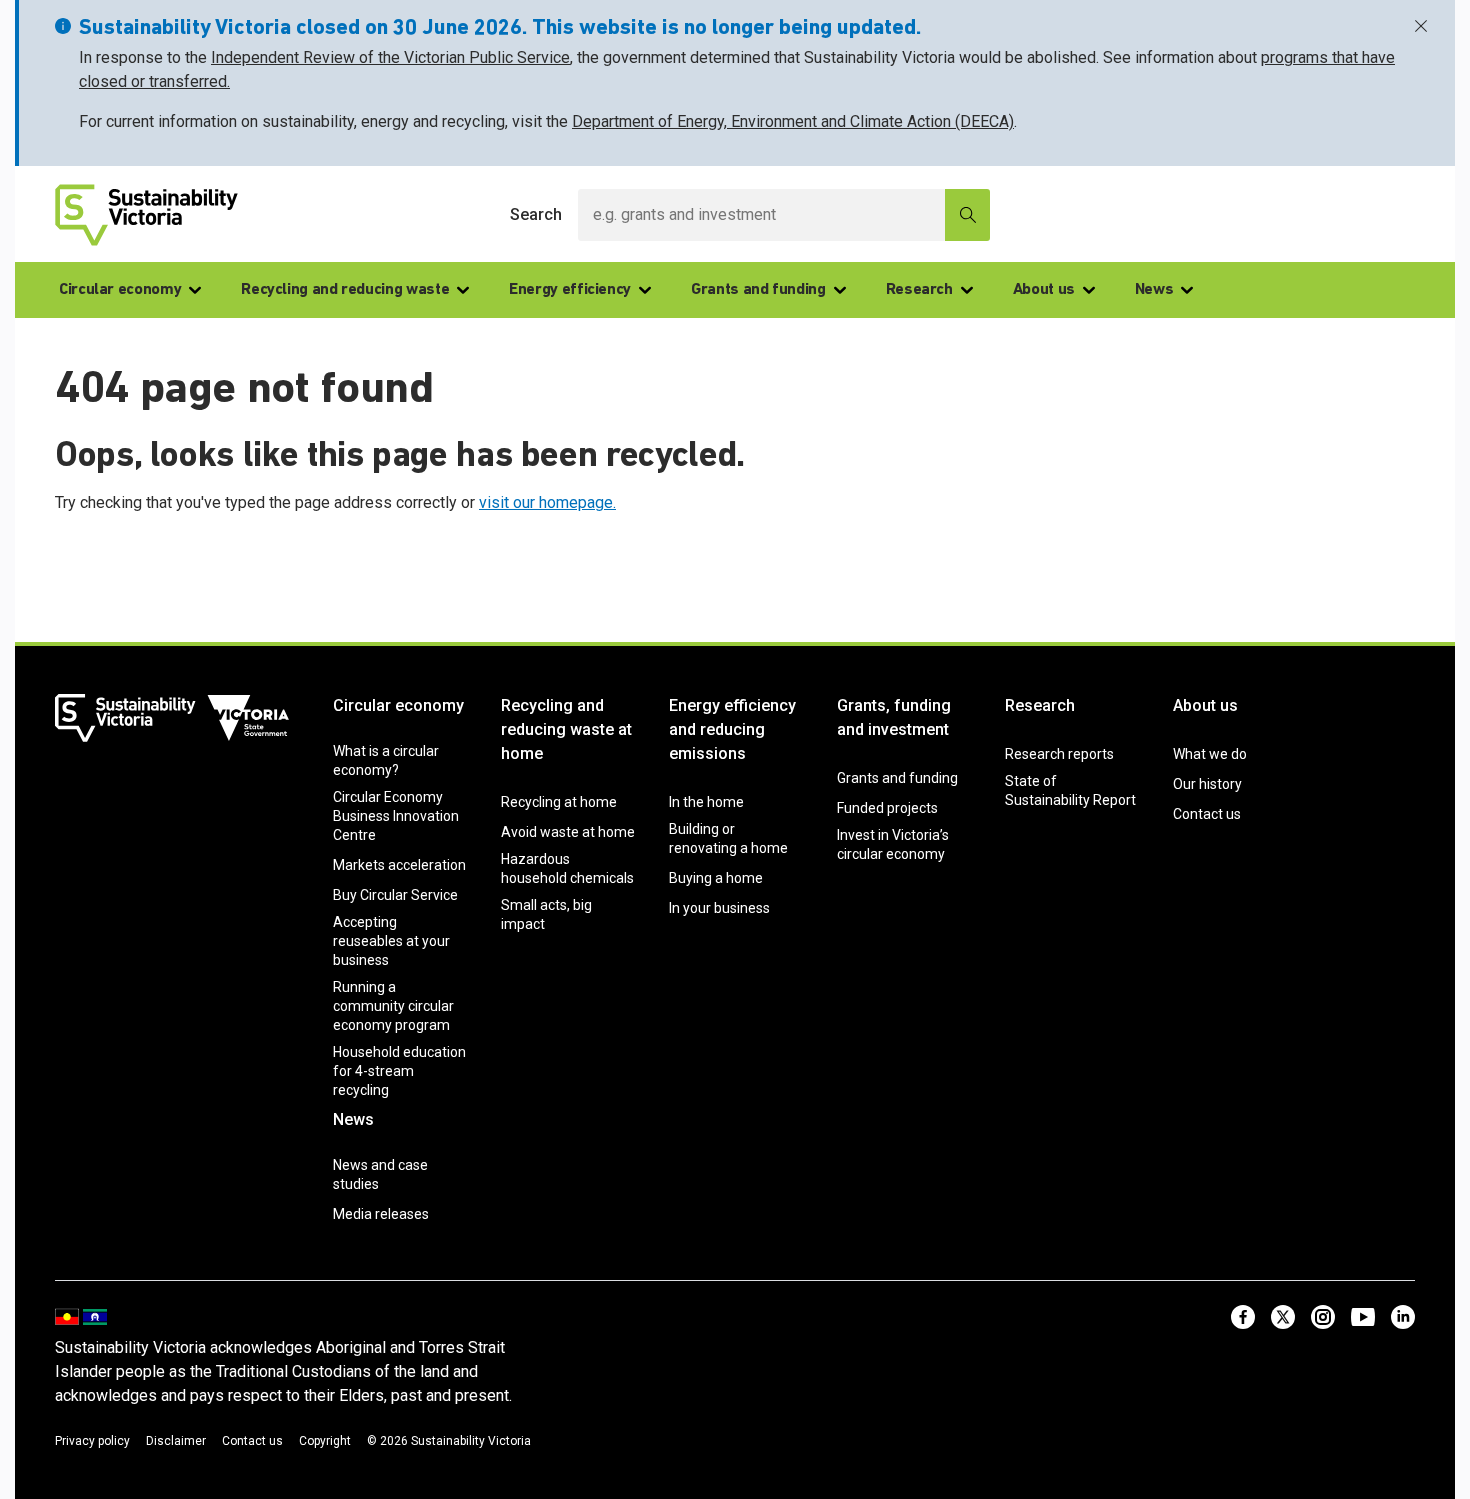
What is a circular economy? (386, 760)
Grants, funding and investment (894, 717)
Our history (1207, 784)
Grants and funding (758, 290)
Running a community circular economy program (393, 1006)
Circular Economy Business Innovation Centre (396, 816)
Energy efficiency (570, 290)
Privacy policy (92, 1441)
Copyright (325, 1441)
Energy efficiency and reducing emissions (732, 729)
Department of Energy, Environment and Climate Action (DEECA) (793, 121)
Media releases (381, 1214)
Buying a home (716, 878)
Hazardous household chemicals (567, 868)
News (1154, 290)
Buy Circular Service (395, 895)
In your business (719, 908)
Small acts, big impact (546, 914)
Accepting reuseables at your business (391, 941)
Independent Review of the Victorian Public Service (390, 57)
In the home (706, 802)
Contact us (1207, 814)
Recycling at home (559, 802)
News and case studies (380, 1174)
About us (1044, 290)
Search (536, 214)
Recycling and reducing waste (345, 290)
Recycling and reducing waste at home (566, 729)
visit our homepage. (547, 502)
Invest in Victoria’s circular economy (893, 844)
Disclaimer (176, 1441)
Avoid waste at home (568, 832)
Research (919, 290)
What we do (1210, 754)
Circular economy (120, 290)
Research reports (1059, 754)
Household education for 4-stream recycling (399, 1071)
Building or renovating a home (728, 838)
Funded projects (887, 808)
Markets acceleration (399, 865)
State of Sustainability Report (1070, 790)
